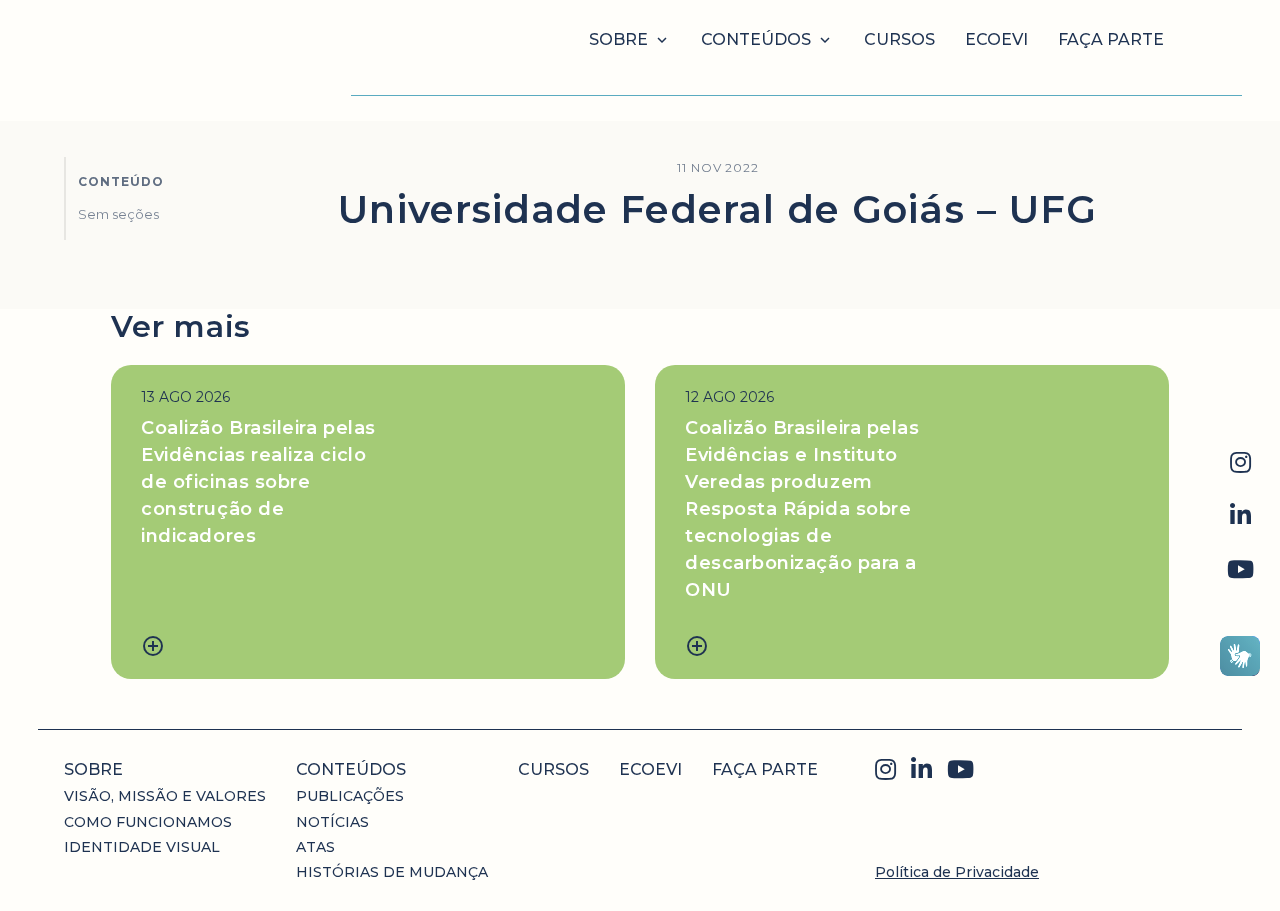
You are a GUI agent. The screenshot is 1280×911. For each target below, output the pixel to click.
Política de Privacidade (957, 872)
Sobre (618, 39)
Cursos (899, 39)
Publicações (350, 796)
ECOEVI (996, 39)
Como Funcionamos (148, 822)
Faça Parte (1111, 39)
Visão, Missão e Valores (165, 796)
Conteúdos (756, 39)
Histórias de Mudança (392, 872)
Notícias (332, 822)
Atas (315, 847)
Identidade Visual (142, 847)
